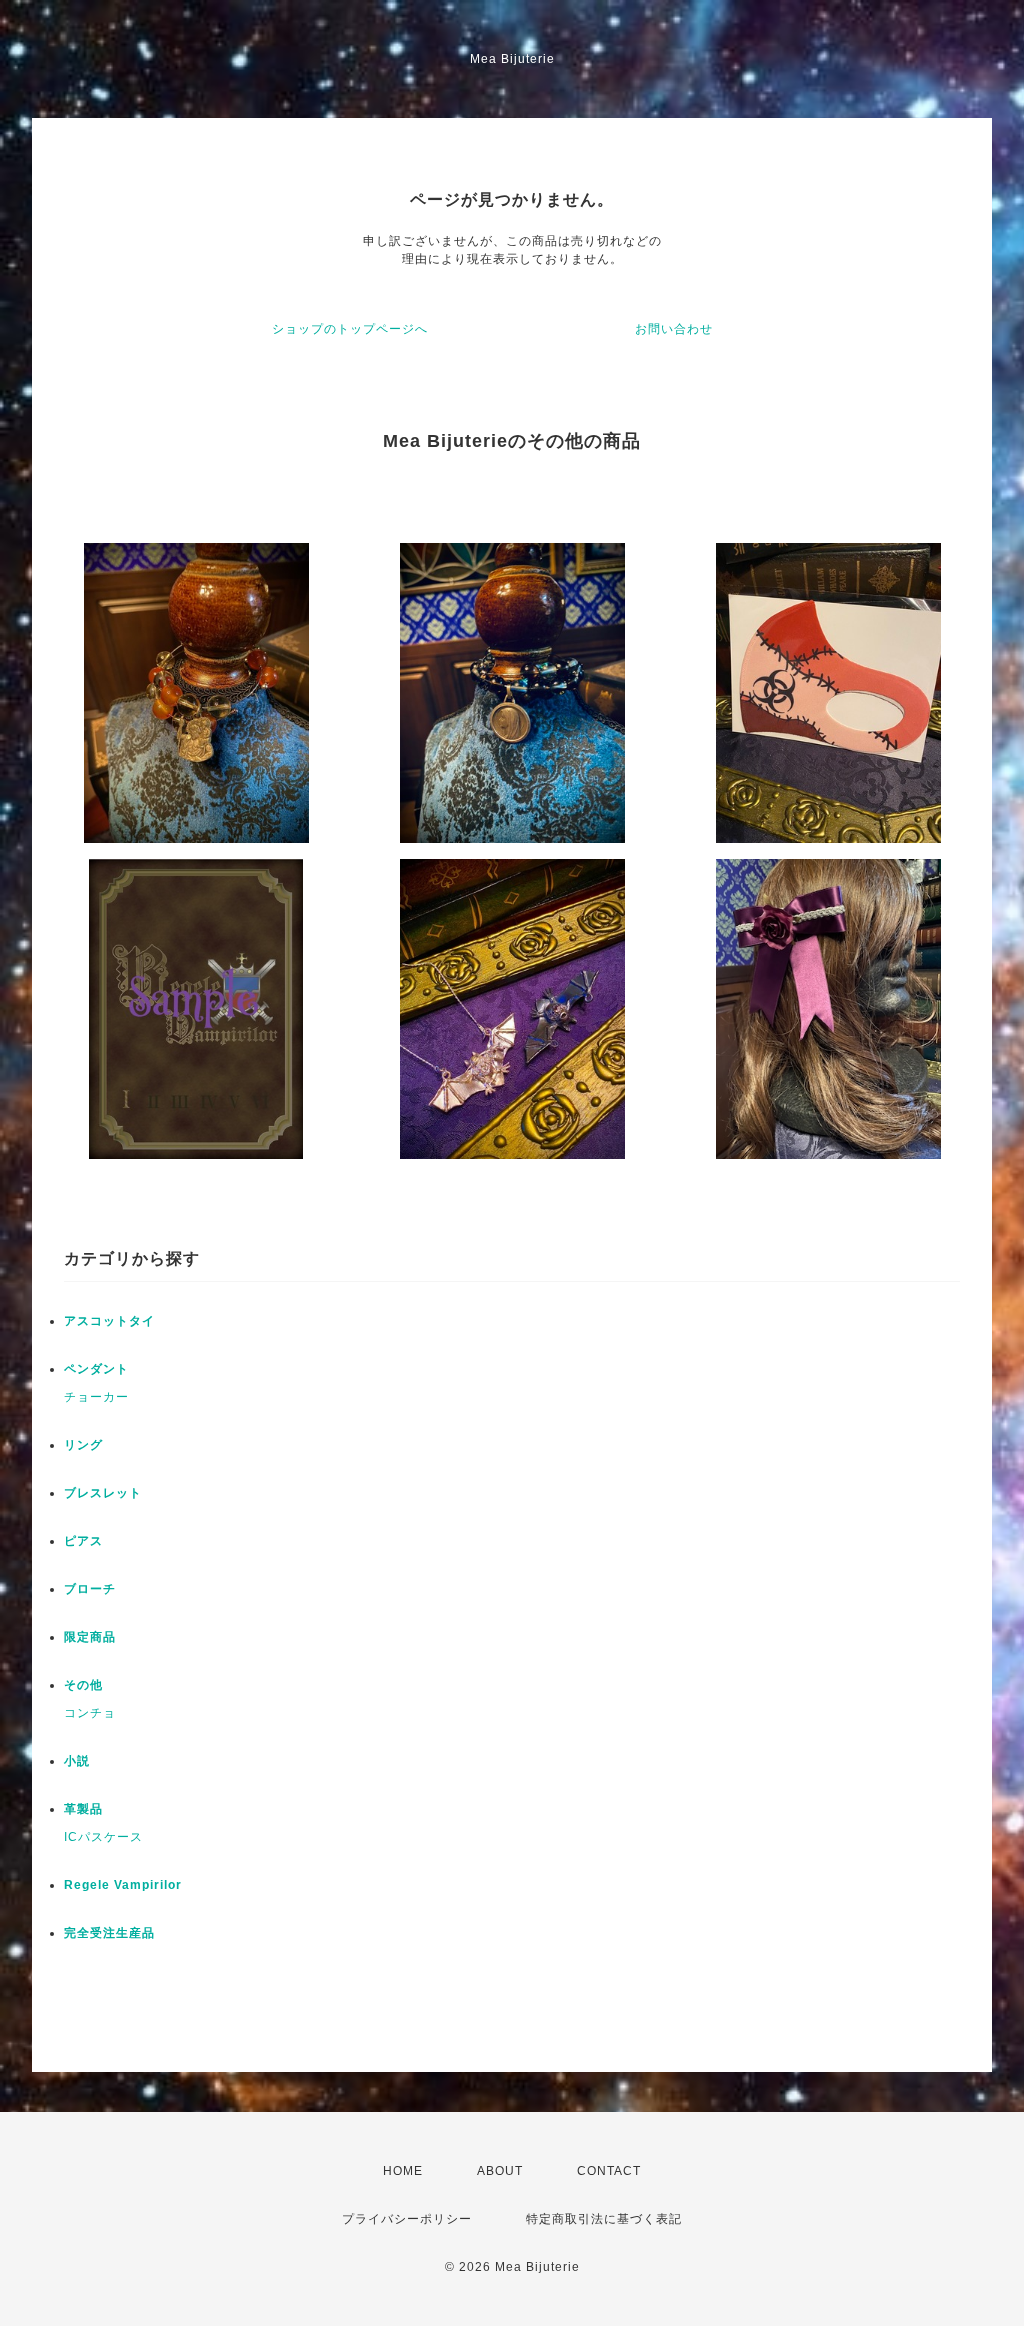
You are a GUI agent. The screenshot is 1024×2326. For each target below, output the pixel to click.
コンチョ (90, 1713)
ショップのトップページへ (350, 329)
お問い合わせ (674, 329)
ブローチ (90, 1589)
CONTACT (609, 2171)
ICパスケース (103, 1837)
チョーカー (96, 1397)
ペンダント (96, 1369)
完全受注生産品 (109, 1933)
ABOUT (500, 2171)
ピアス (83, 1541)
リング (83, 1445)
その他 (83, 1685)
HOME (403, 2171)
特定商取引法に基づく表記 (604, 2219)
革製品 (83, 1809)
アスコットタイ (109, 1321)
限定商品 (90, 1637)
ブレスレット (103, 1493)
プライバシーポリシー (407, 2219)
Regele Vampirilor (123, 1885)
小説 (77, 1761)
